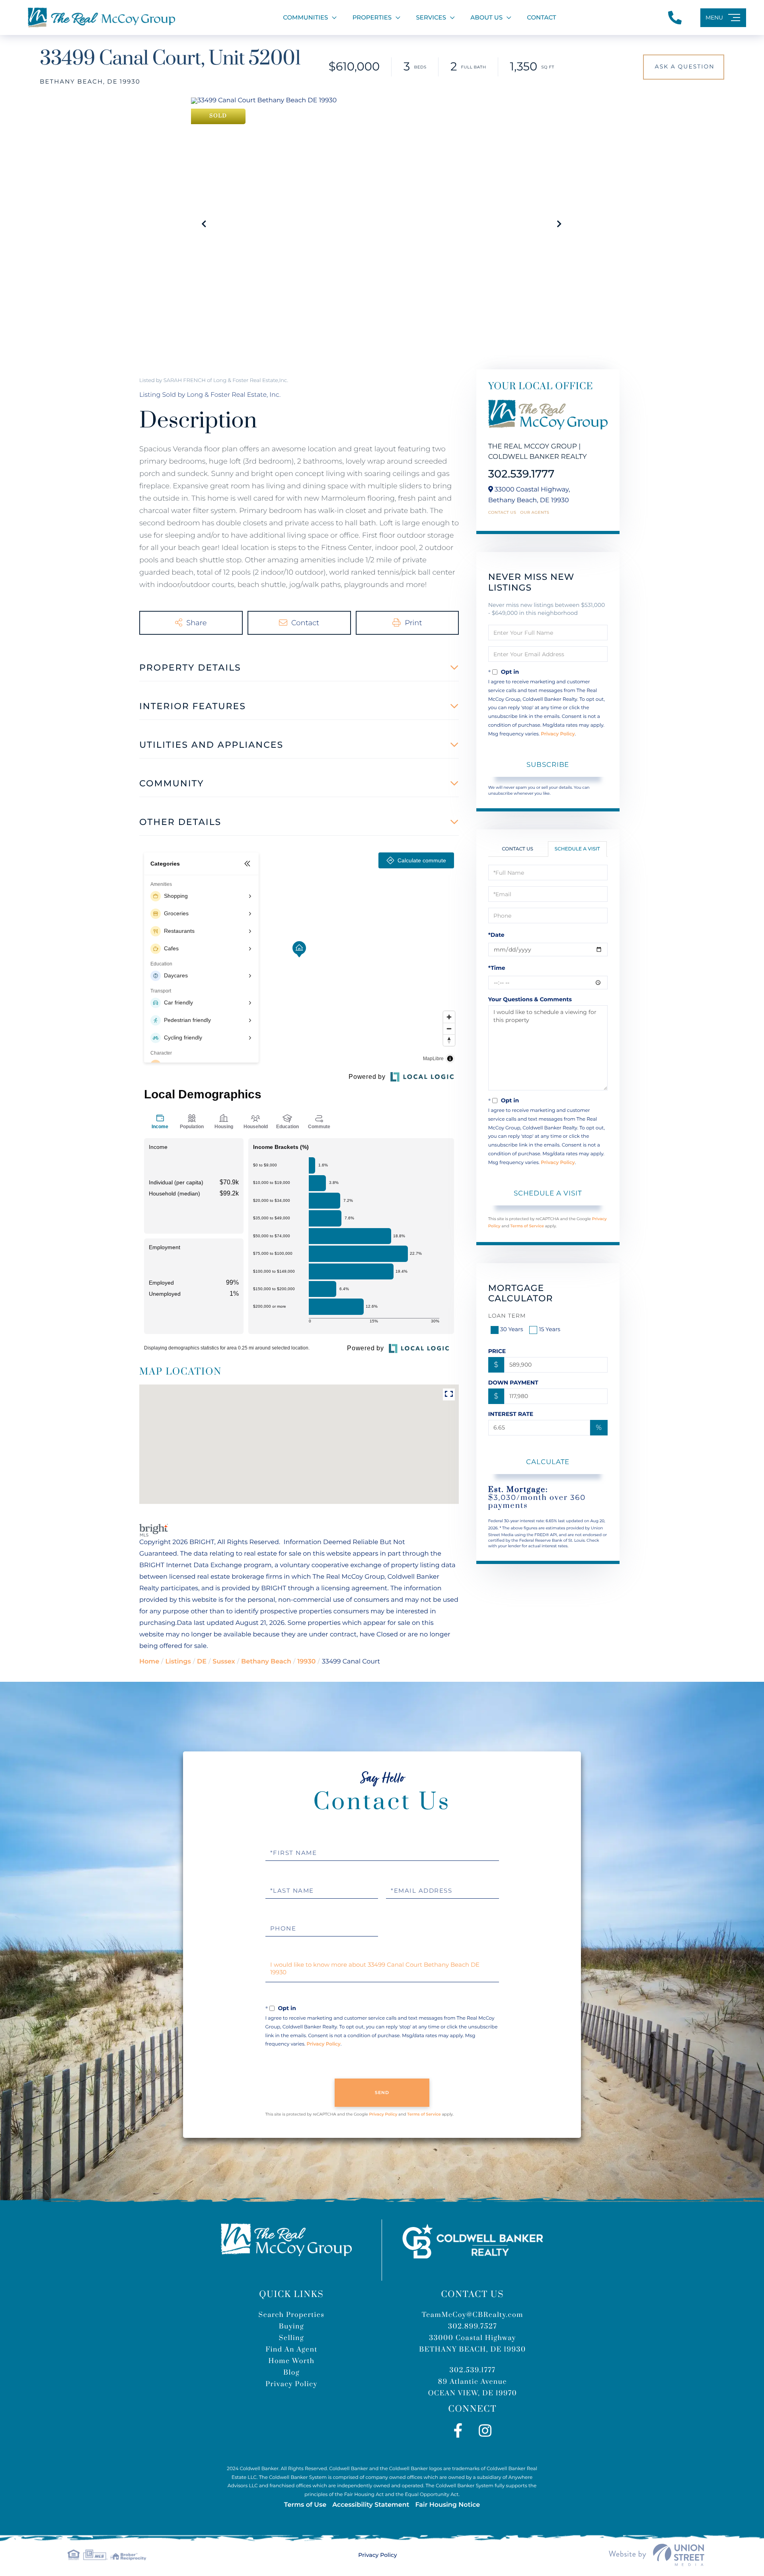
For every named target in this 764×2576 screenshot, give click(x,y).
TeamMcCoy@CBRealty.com (473, 2315)
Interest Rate (511, 1414)
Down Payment (513, 1383)
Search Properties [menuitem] (291, 2315)
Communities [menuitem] (305, 17)
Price (497, 1351)
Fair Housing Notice (447, 2505)
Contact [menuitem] (541, 17)
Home (149, 1662)
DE (202, 1662)
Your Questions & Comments (530, 999)
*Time (497, 968)
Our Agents (535, 513)
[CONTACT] (684, 67)
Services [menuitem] (431, 17)
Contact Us (502, 513)
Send (382, 2092)
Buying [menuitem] (292, 2326)
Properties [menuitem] (372, 17)
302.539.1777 (521, 474)
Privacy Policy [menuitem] (291, 2384)
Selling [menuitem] (291, 2338)
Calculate (548, 1462)
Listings (178, 1662)
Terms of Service (527, 1226)
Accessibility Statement (371, 2505)
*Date (496, 935)
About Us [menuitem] (486, 17)
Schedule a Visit (577, 849)
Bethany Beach (266, 1662)
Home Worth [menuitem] (292, 2361)
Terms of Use (305, 2505)
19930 (306, 1662)
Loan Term (507, 1316)
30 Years (512, 1329)
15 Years (550, 1329)
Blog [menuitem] (291, 2373)
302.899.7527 (473, 2326)
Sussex (224, 1662)
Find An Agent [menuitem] (291, 2350)
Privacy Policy (558, 734)
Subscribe (548, 764)
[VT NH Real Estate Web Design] (657, 2555)
